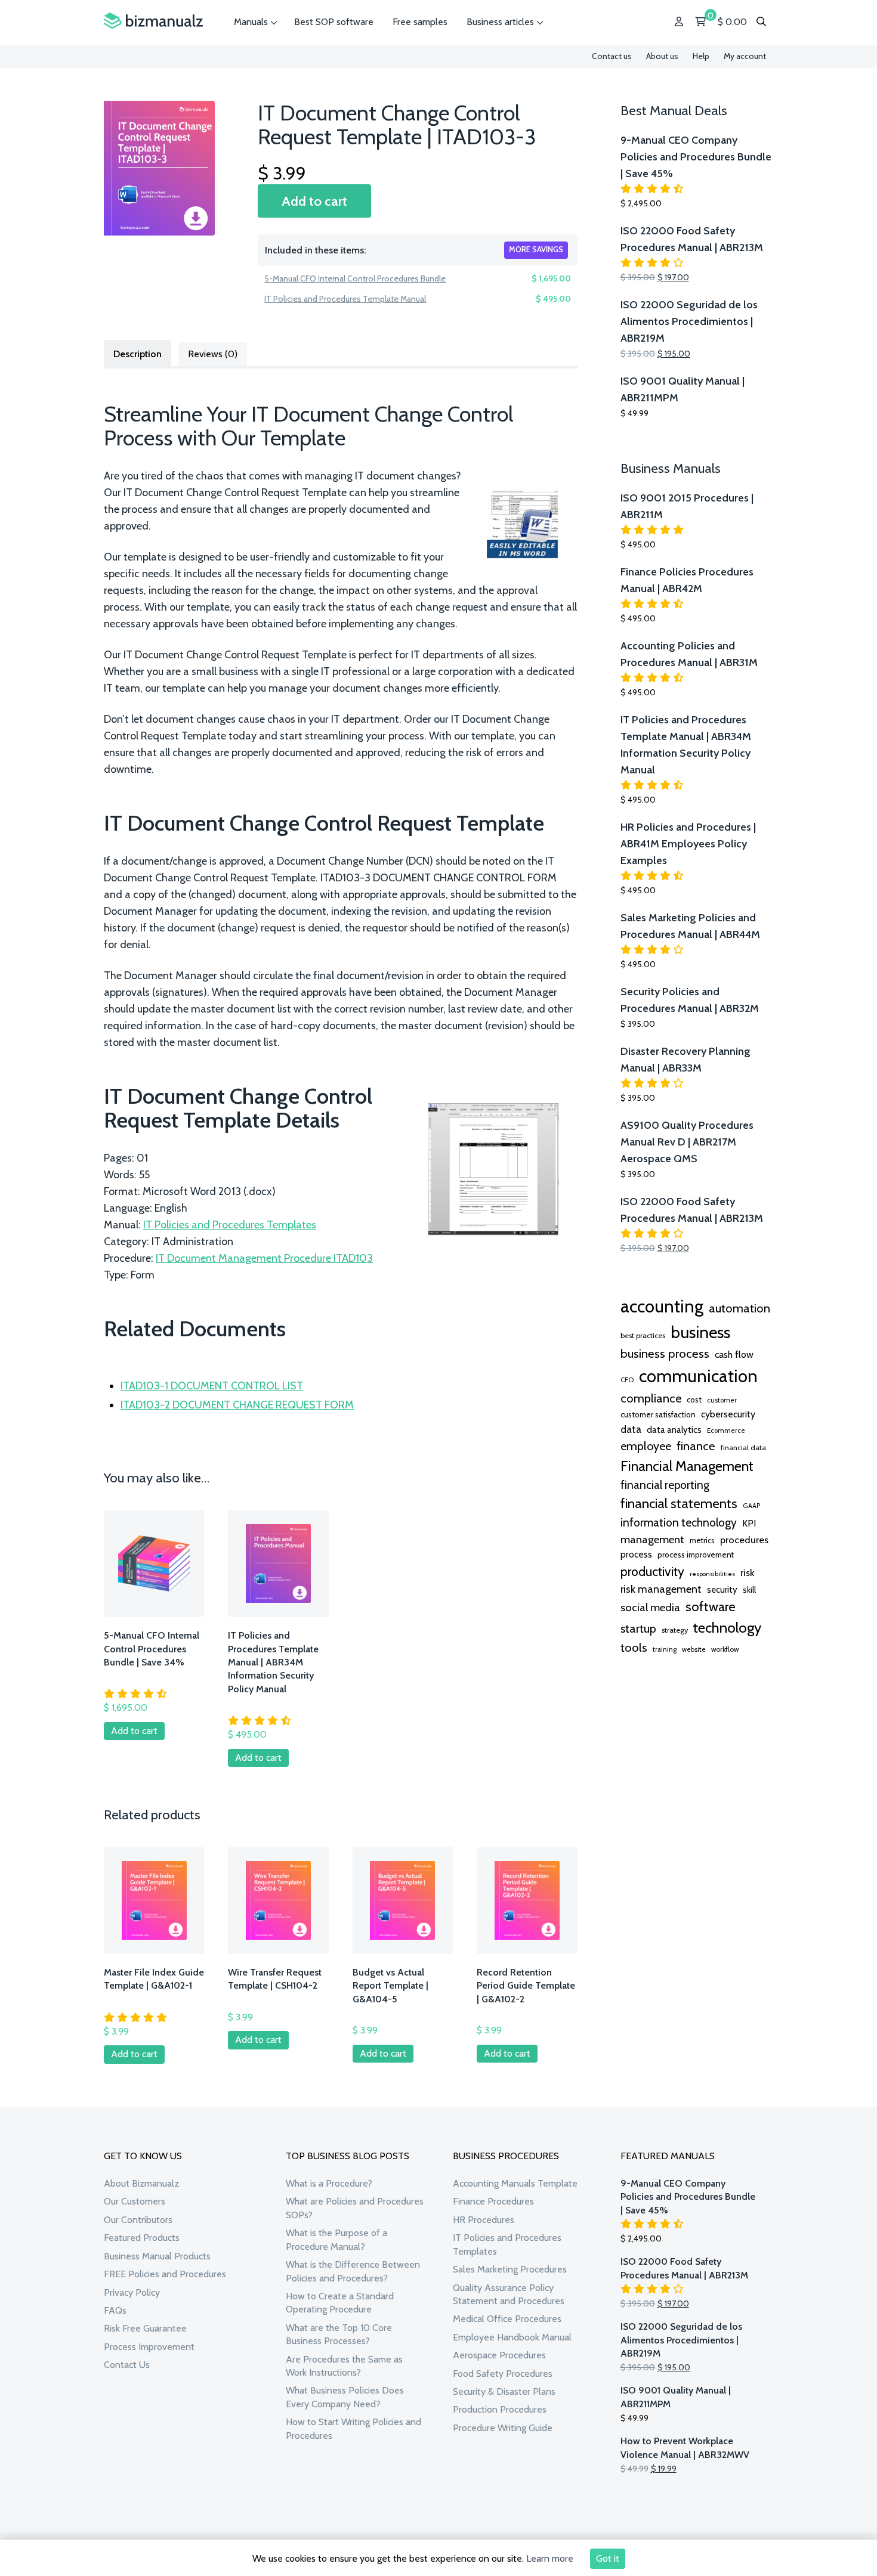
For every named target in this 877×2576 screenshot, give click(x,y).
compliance (651, 1398)
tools (634, 1648)
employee (646, 1446)
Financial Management (687, 1466)
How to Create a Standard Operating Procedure (340, 2303)
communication (698, 1376)
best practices (643, 1335)
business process (665, 1353)
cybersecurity (728, 1414)
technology (727, 1627)
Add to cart (314, 201)
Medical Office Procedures (507, 2319)
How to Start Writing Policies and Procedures (353, 2428)
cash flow (734, 1354)
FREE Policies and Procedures (165, 2274)
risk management (661, 1589)
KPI (749, 1523)
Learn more (550, 2558)
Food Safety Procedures (503, 2374)
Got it (608, 2558)
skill (749, 1590)
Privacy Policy (132, 2292)
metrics (702, 1541)
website (694, 1649)
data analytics (674, 1430)
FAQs (115, 2310)
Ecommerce (726, 1431)
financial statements (679, 1503)
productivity (652, 1571)
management (652, 1539)
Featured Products (142, 2238)
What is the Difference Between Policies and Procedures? (353, 2271)
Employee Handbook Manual (512, 2337)
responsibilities (712, 1574)
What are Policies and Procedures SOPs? (355, 2208)
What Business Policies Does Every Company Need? (345, 2397)
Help (701, 56)
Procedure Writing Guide (503, 2428)
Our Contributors (138, 2220)
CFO (627, 1380)
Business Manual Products (157, 2256)
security (722, 1590)
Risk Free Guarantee (145, 2328)
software (711, 1606)
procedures (744, 1540)
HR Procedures (484, 2220)
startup (638, 1628)
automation (739, 1308)
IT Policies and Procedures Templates (230, 1225)
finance (696, 1446)
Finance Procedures (493, 2201)
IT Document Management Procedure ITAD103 (264, 1258)
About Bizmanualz (141, 2183)
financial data (743, 1448)
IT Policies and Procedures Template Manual (345, 299)
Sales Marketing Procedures (510, 2269)
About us (662, 56)
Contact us (612, 56)
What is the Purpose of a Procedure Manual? (336, 2239)
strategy (675, 1630)
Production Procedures (500, 2409)
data (631, 1429)
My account (745, 56)
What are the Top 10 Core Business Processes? (339, 2334)
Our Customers (135, 2201)
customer (722, 1400)
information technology (679, 1522)
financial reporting (665, 1485)
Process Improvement (149, 2347)
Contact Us (127, 2365)
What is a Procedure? (329, 2183)
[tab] (138, 353)
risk (747, 1572)
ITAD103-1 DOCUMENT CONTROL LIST (212, 1386)
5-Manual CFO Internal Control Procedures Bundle (355, 278)
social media (650, 1607)
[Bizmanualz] (153, 21)
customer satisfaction (658, 1414)
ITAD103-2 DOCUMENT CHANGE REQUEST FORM (237, 1405)
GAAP (751, 1506)
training (665, 1649)
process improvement (696, 1555)
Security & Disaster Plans (504, 2391)
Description (138, 354)
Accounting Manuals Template (515, 2183)
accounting (662, 1306)
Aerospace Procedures (499, 2355)
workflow (725, 1649)
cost (694, 1400)
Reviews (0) (213, 354)
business (700, 1332)
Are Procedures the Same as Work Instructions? (344, 2366)
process (636, 1554)
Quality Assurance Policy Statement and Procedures (509, 2294)
